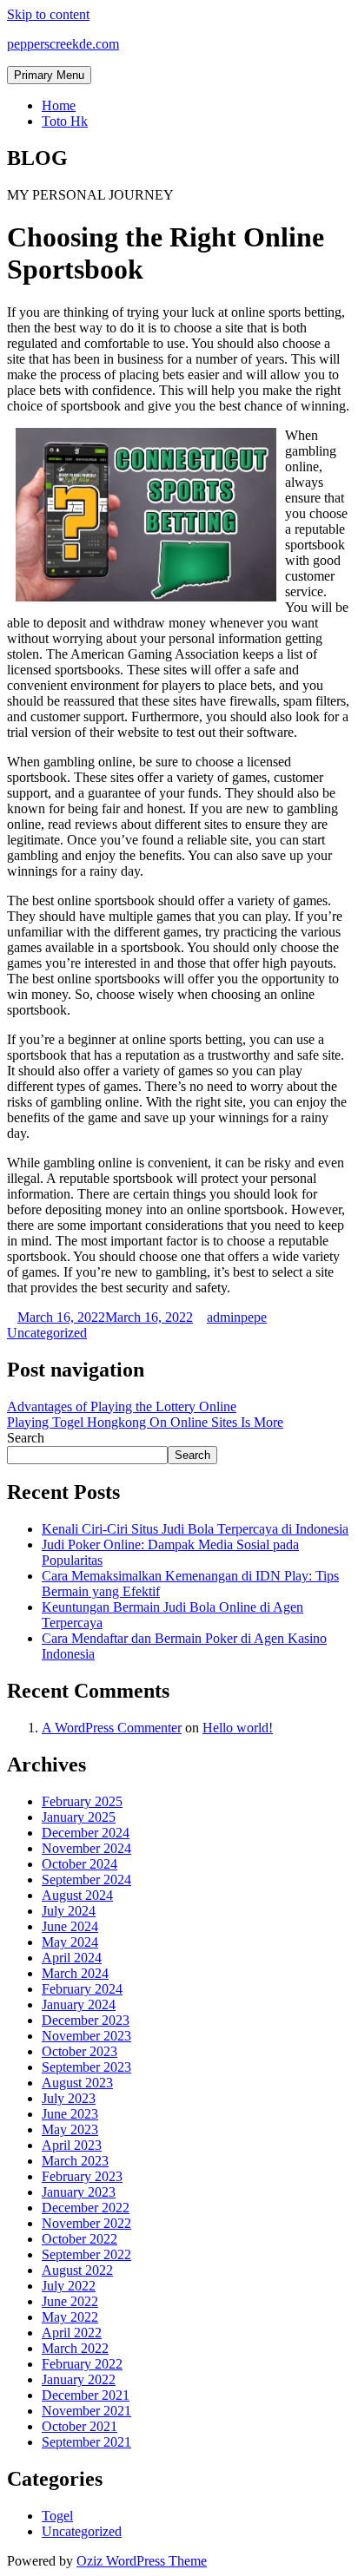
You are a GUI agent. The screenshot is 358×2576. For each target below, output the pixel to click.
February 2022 (82, 2364)
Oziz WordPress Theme (142, 2561)
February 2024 (82, 1989)
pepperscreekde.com (63, 44)
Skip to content (48, 14)
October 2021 (80, 2426)
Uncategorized (47, 1333)
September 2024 (86, 1879)
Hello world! (238, 1728)
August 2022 (77, 2270)
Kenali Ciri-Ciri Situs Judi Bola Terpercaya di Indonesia (195, 1529)
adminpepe (237, 1317)
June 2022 (70, 2301)
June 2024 (70, 1926)
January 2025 (79, 1817)
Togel (57, 2516)
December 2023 (86, 2020)
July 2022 (69, 2286)
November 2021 (86, 2411)
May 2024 (70, 1942)
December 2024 (86, 1833)
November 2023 (86, 2036)
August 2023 (77, 2083)
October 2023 (80, 2051)
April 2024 (72, 1958)
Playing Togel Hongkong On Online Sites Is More (145, 1422)
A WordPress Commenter (112, 1728)
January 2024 (79, 2004)
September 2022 (86, 2254)
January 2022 (79, 2379)
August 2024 (77, 1895)
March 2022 (75, 2348)
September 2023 (86, 2067)
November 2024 (86, 1848)
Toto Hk (65, 121)
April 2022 (72, 2333)
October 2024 (80, 1864)
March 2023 (75, 2161)
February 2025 (82, 1801)
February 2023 (82, 2176)
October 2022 (80, 2239)
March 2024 (75, 1973)
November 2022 (86, 2223)
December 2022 (86, 2208)
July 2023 (69, 2098)
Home (59, 105)
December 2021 (86, 2395)
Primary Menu (49, 75)
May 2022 (70, 2317)
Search (26, 1438)
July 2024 (69, 1911)
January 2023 (79, 2192)
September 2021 (86, 2442)
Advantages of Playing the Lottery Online (122, 1406)
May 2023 (70, 2129)
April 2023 (72, 2145)
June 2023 (70, 2114)
